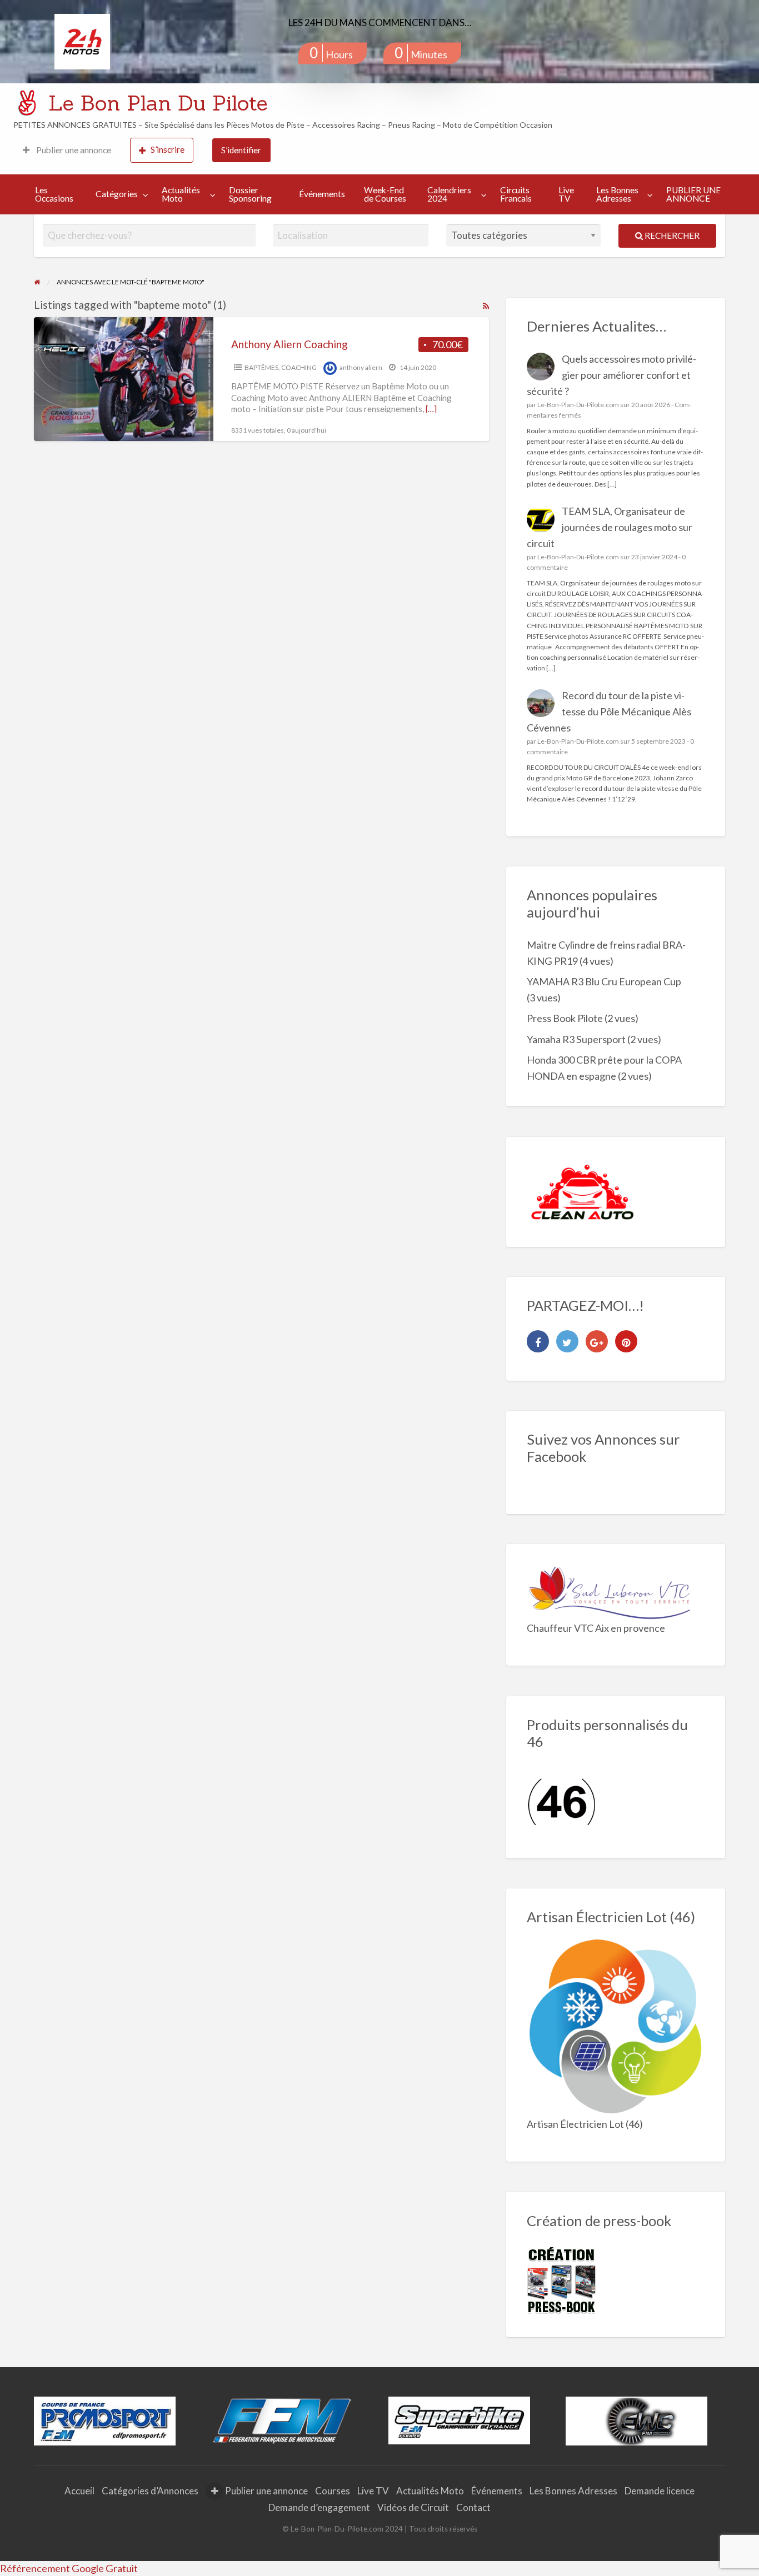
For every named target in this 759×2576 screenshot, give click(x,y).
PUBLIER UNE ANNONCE (693, 194)
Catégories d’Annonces (150, 2491)
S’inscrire (168, 149)
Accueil (79, 2491)
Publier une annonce (73, 150)
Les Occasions (54, 194)
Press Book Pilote (565, 1018)
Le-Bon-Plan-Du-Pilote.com (578, 405)
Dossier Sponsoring (250, 194)
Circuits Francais (516, 194)
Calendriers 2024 (449, 194)
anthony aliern (361, 367)
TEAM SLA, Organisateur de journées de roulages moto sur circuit (610, 527)
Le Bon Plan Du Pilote (158, 103)
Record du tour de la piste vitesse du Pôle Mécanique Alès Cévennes (609, 711)
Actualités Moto (181, 194)
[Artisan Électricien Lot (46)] (616, 2027)
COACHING (299, 367)
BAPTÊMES (261, 367)
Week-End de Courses (385, 194)
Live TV (566, 194)
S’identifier (241, 150)
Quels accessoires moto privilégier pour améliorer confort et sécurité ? (612, 375)
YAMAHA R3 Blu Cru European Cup (604, 981)
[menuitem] (67, 150)
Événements (322, 194)
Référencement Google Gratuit (69, 2568)
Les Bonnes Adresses (617, 194)
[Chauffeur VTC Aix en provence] (610, 1591)
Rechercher (671, 235)
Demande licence (660, 2491)
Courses (333, 2491)
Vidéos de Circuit (413, 2507)
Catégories (117, 194)
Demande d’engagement (319, 2507)
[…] (431, 409)
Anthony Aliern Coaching (289, 344)
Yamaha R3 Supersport (576, 1039)
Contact (473, 2507)
